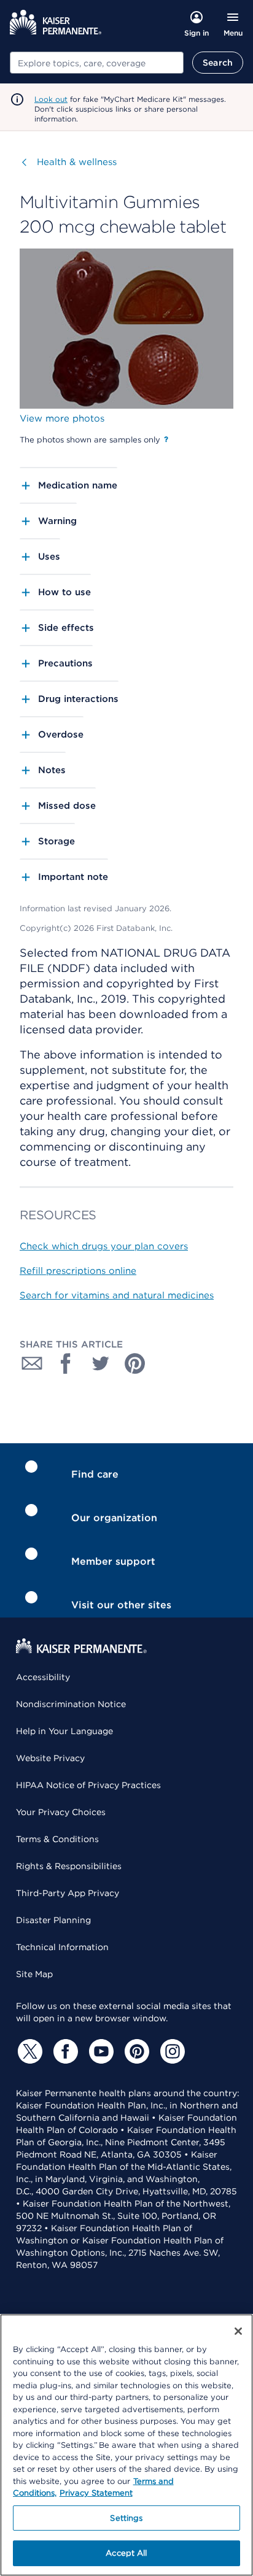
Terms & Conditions (57, 1839)
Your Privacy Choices (61, 1812)
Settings (126, 2518)
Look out (51, 99)
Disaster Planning (53, 1920)
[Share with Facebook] (66, 1363)
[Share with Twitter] (101, 1363)
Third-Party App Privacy (68, 1893)
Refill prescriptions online (78, 1271)
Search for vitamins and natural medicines (117, 1295)
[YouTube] (99, 2051)
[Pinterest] (135, 2051)
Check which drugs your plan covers (104, 1246)
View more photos (62, 418)
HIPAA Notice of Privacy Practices (88, 1785)
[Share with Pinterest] (135, 1363)
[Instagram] (171, 2051)
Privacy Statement (96, 2493)
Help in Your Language (64, 1731)
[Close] (238, 2331)
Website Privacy (50, 1758)
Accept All (126, 2553)
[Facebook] (64, 2051)
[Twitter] (28, 2051)
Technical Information (62, 1947)
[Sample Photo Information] (166, 439)
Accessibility (43, 1677)
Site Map (34, 1974)
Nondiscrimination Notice (71, 1704)
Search (218, 63)
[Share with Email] (32, 1363)
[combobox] (97, 63)
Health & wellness (77, 162)
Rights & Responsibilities (69, 1866)
